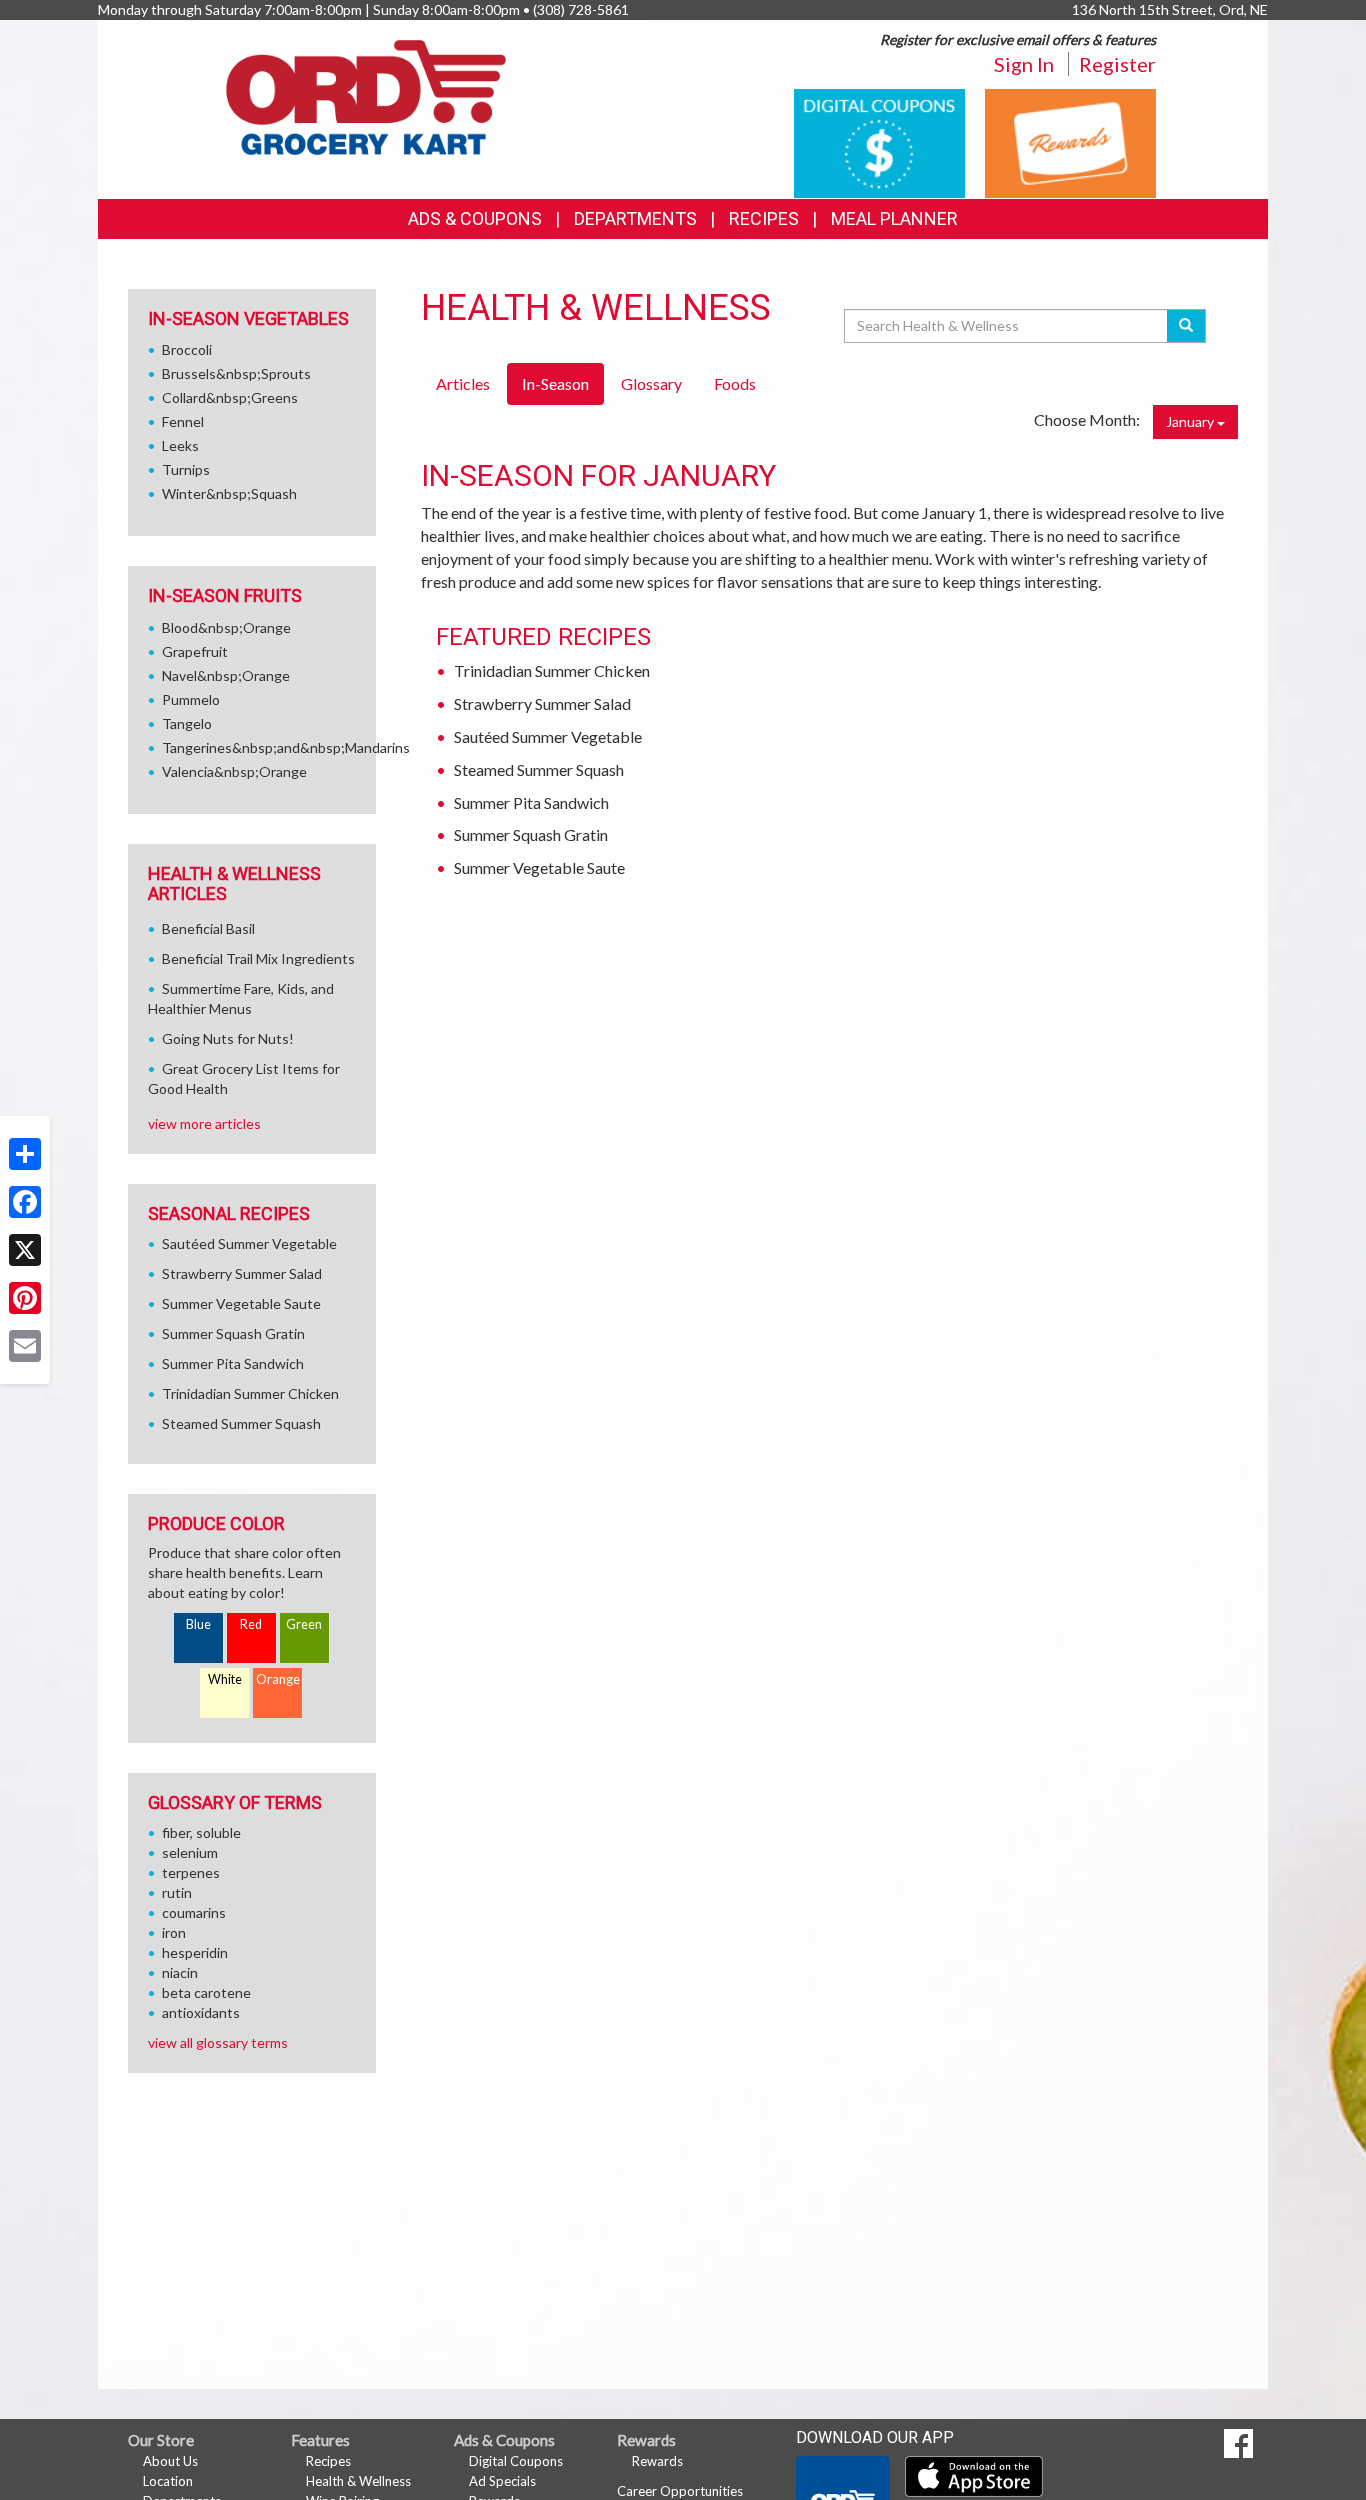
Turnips (186, 469)
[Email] (25, 1346)
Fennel (183, 421)
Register (1117, 64)
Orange (278, 1679)
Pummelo (191, 699)
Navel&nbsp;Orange (226, 675)
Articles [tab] (463, 383)
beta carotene (206, 1992)
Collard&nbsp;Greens (230, 397)
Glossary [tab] (651, 383)
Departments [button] (635, 218)
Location (168, 2481)
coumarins (194, 1912)
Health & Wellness (358, 2481)
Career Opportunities (680, 2491)
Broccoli (187, 349)
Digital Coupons (516, 2461)
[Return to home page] (366, 95)
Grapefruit (195, 651)
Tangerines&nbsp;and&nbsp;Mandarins (286, 747)
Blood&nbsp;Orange (226, 627)
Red (251, 1624)
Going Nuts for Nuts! (228, 1038)
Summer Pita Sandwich (531, 802)
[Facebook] (25, 1202)
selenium (190, 1852)
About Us (170, 2461)
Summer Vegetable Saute (539, 867)
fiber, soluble (201, 1832)
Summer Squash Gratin (531, 834)
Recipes (764, 218)
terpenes (191, 1872)
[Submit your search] (1186, 326)
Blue (198, 1624)
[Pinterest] (25, 1298)
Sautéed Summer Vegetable (548, 736)
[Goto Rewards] (1070, 141)
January (1191, 421)
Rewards (657, 2461)
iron (174, 1932)
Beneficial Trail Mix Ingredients (258, 958)
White (225, 1679)
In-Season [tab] (555, 383)
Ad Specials (502, 2481)
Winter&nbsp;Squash (229, 493)
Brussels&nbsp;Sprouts (236, 373)
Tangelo (187, 723)
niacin (180, 1972)
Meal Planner (894, 218)
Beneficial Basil (208, 928)
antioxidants (201, 2012)
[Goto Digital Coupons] (879, 141)
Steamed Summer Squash (539, 769)
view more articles (204, 1123)
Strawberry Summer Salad (542, 703)
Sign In (1024, 64)
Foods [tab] (735, 383)
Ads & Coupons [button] (475, 218)
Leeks (180, 445)
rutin (177, 1892)
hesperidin (195, 1952)
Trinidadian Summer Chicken (552, 670)
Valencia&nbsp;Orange (234, 771)
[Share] (25, 1154)
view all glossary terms (218, 2042)
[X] (25, 1250)
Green (304, 1624)
